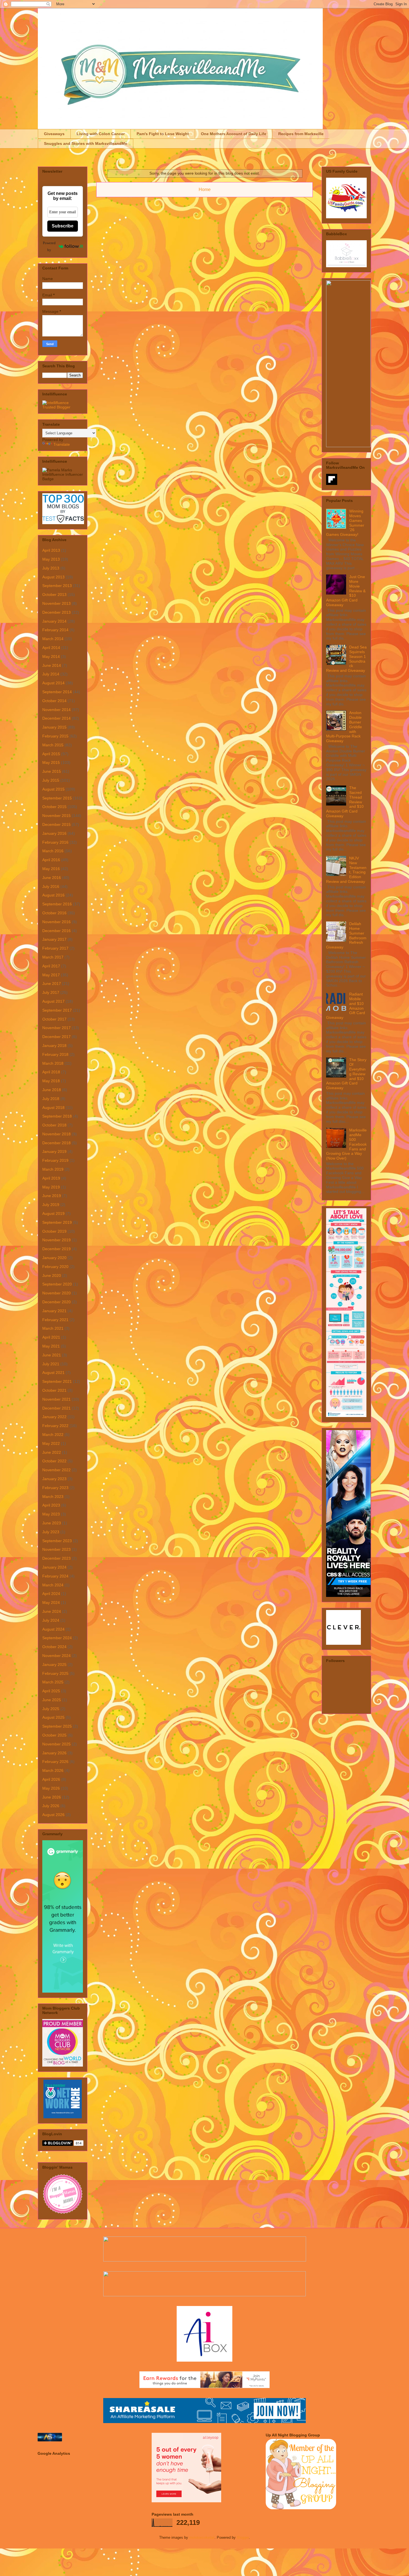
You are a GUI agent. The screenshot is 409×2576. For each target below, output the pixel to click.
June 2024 (52, 1611)
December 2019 (56, 1249)
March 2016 (53, 851)
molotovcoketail (202, 2537)
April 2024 (51, 1594)
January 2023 (54, 1479)
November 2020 (56, 1293)
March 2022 (53, 1435)
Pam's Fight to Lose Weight (163, 134)
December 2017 (56, 1037)
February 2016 (55, 842)
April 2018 (51, 1072)
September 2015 (57, 798)
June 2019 (52, 1196)
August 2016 (53, 895)
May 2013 (51, 559)
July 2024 (51, 1620)
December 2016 (56, 931)
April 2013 (51, 550)
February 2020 (55, 1267)
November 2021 (56, 1399)
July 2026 (51, 1806)
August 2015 (53, 789)
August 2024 (53, 1629)
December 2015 (56, 824)
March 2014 (53, 639)
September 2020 (57, 1284)
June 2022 (52, 1452)
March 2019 (53, 1169)
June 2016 (52, 878)
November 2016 (56, 922)
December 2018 (56, 1143)
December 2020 (56, 1302)
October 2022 (54, 1461)
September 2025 (57, 1726)
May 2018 (51, 1081)
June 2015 (52, 771)
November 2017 (56, 1028)
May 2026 (51, 1788)
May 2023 (51, 1514)
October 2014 (54, 701)
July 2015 (51, 780)
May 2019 (51, 1187)
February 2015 (55, 736)
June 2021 (52, 1355)
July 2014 (51, 674)
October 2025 (54, 1735)
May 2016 (51, 869)
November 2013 (56, 603)
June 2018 (52, 1090)
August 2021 (53, 1373)
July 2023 (51, 1532)
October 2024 (54, 1647)
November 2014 (56, 710)
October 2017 (54, 1019)
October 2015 (54, 807)
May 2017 (51, 975)
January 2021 (54, 1311)
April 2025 (51, 1691)
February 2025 (55, 1673)
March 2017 (53, 957)
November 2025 (56, 1744)
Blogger (243, 2537)
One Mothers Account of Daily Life (234, 134)
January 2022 (54, 1417)
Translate (62, 444)
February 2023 (55, 1488)
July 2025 (51, 1709)
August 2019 (53, 1213)
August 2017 (53, 1001)
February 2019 (55, 1160)
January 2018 (54, 1046)
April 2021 (51, 1337)
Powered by (49, 246)
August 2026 (53, 1815)
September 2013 (57, 586)
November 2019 (56, 1240)
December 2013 (56, 612)
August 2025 (53, 1717)
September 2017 (57, 1010)
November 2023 (56, 1549)
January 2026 (54, 1753)
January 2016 (54, 833)
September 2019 (57, 1222)
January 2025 (54, 1665)
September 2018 (57, 1116)
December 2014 (56, 718)
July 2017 (51, 992)
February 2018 (55, 1054)
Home (205, 190)
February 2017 (55, 948)
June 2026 (52, 1797)
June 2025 (52, 1700)
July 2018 (51, 1099)
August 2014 (53, 683)
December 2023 (56, 1558)
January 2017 (54, 939)
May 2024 (51, 1602)
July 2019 (51, 1205)
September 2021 (57, 1381)
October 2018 (54, 1125)
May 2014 (51, 657)
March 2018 (53, 1063)
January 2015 (54, 727)
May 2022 (51, 1443)
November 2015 (56, 816)
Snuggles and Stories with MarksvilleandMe (86, 143)
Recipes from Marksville (301, 134)
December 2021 (56, 1408)
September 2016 (57, 904)
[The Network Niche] (63, 2117)
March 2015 (53, 745)
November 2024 (56, 1656)
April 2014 (51, 648)
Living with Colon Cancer (101, 134)
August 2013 (53, 577)
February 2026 (55, 1762)
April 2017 (51, 966)
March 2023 (53, 1497)
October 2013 (54, 595)
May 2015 (51, 762)
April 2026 (51, 1779)
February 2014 (55, 630)
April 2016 (51, 860)
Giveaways (54, 134)
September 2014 (57, 692)
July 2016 (51, 886)
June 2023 (52, 1523)
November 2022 (56, 1470)
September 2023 (57, 1541)
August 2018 (53, 1108)
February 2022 (55, 1426)
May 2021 (51, 1346)
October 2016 (54, 913)
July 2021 (51, 1364)
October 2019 (54, 1231)
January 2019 (54, 1151)
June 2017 (52, 984)
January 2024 (54, 1567)
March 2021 (53, 1328)
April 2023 (51, 1505)
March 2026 (53, 1770)
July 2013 (51, 568)
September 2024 (57, 1638)
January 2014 (54, 621)
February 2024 (55, 1576)
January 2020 (54, 1258)
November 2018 (56, 1134)
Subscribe (63, 226)
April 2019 (51, 1178)
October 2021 (54, 1390)
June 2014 (52, 665)
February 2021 (55, 1320)
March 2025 (53, 1682)
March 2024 (53, 1585)
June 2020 (52, 1275)
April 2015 (51, 754)
